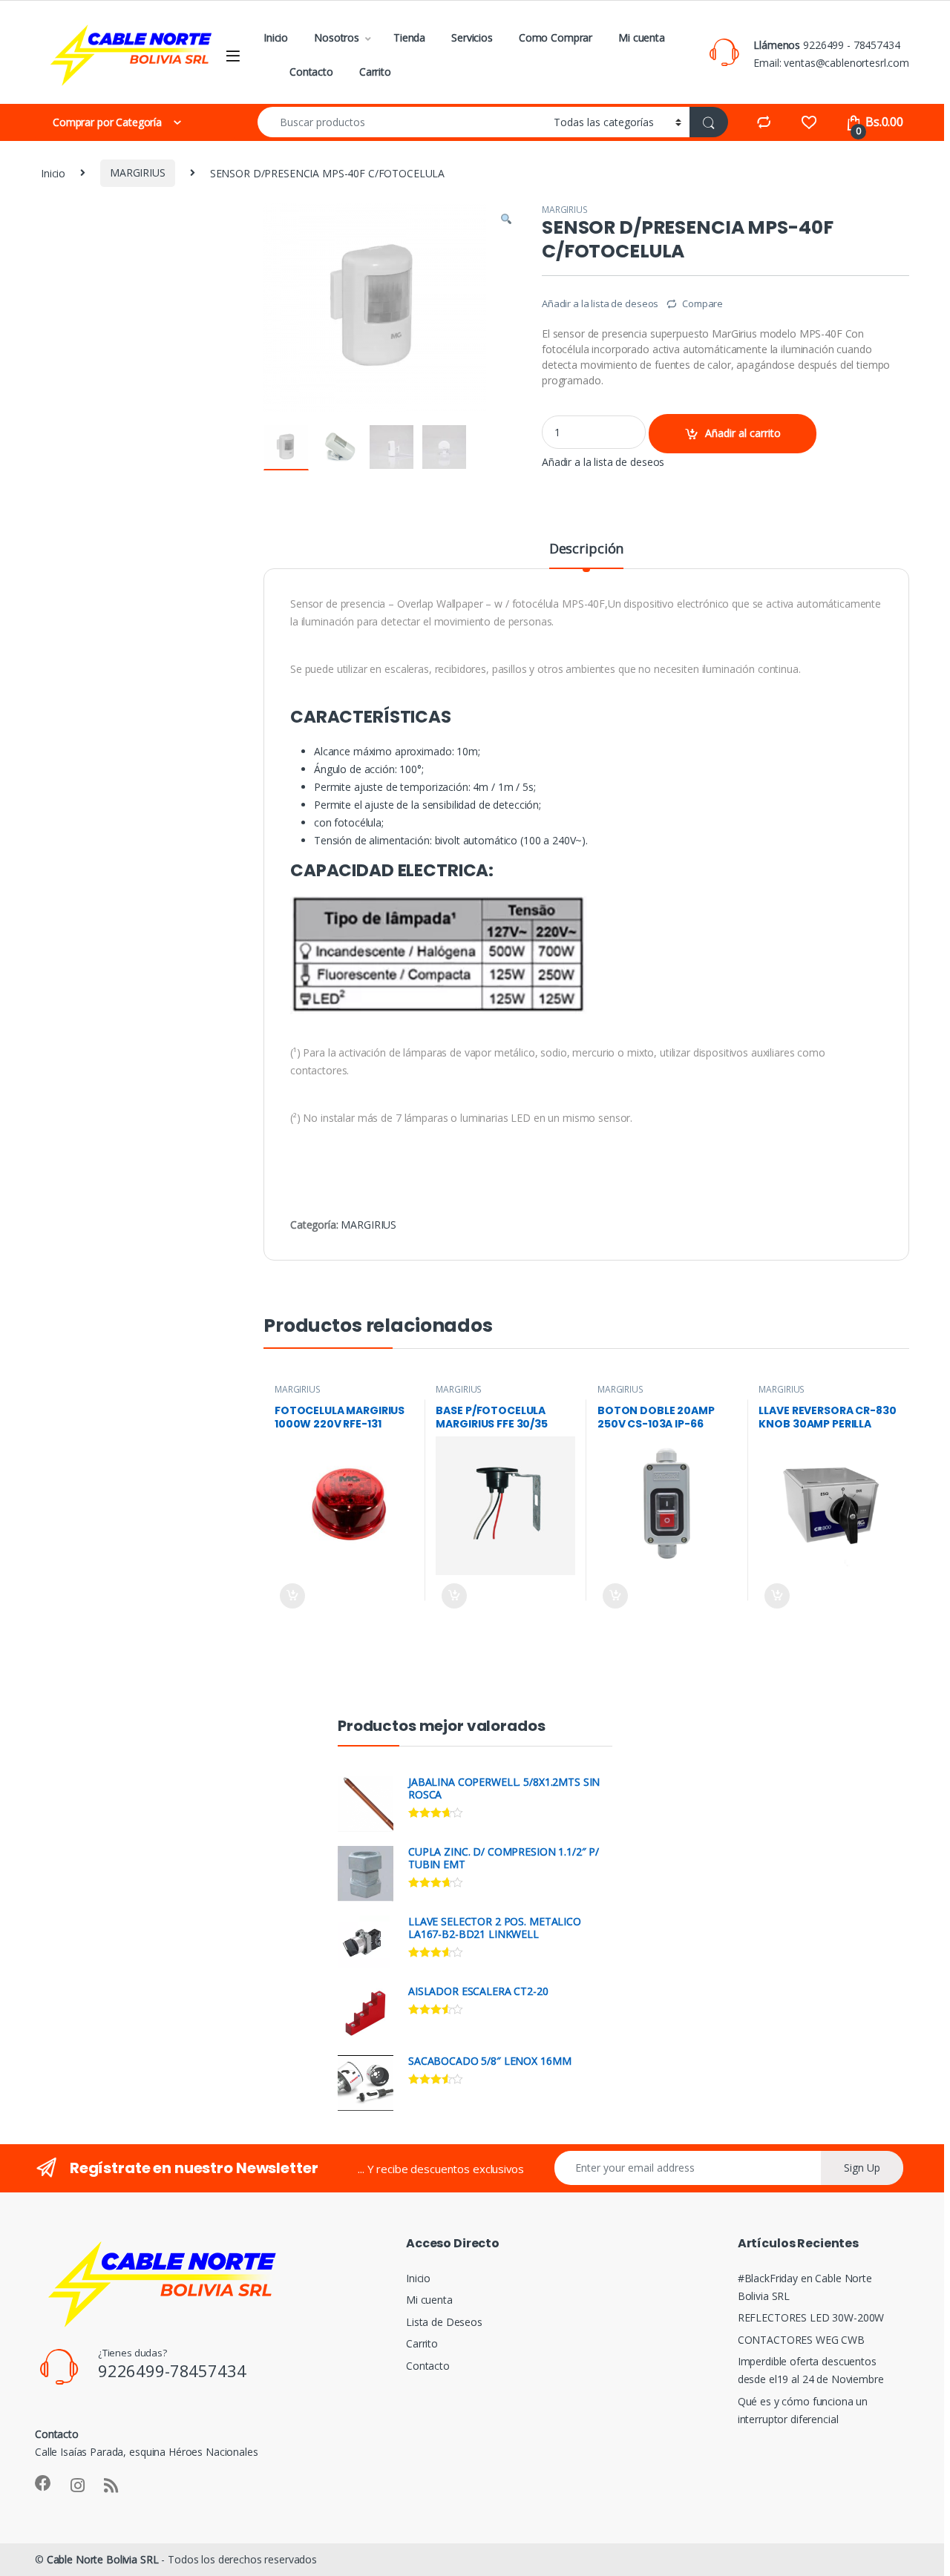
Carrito (375, 72)
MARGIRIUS (138, 172)
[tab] (586, 555)
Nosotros (337, 37)
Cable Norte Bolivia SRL (103, 2559)
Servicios (472, 37)
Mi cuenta (642, 37)
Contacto (311, 72)
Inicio (276, 37)
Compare (702, 303)
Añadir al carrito (743, 433)
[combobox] (402, 122)
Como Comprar (556, 37)
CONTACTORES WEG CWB (801, 2340)
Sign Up (862, 2168)
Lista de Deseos (444, 2322)
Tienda (409, 37)
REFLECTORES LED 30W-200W (811, 2317)
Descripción (586, 549)
